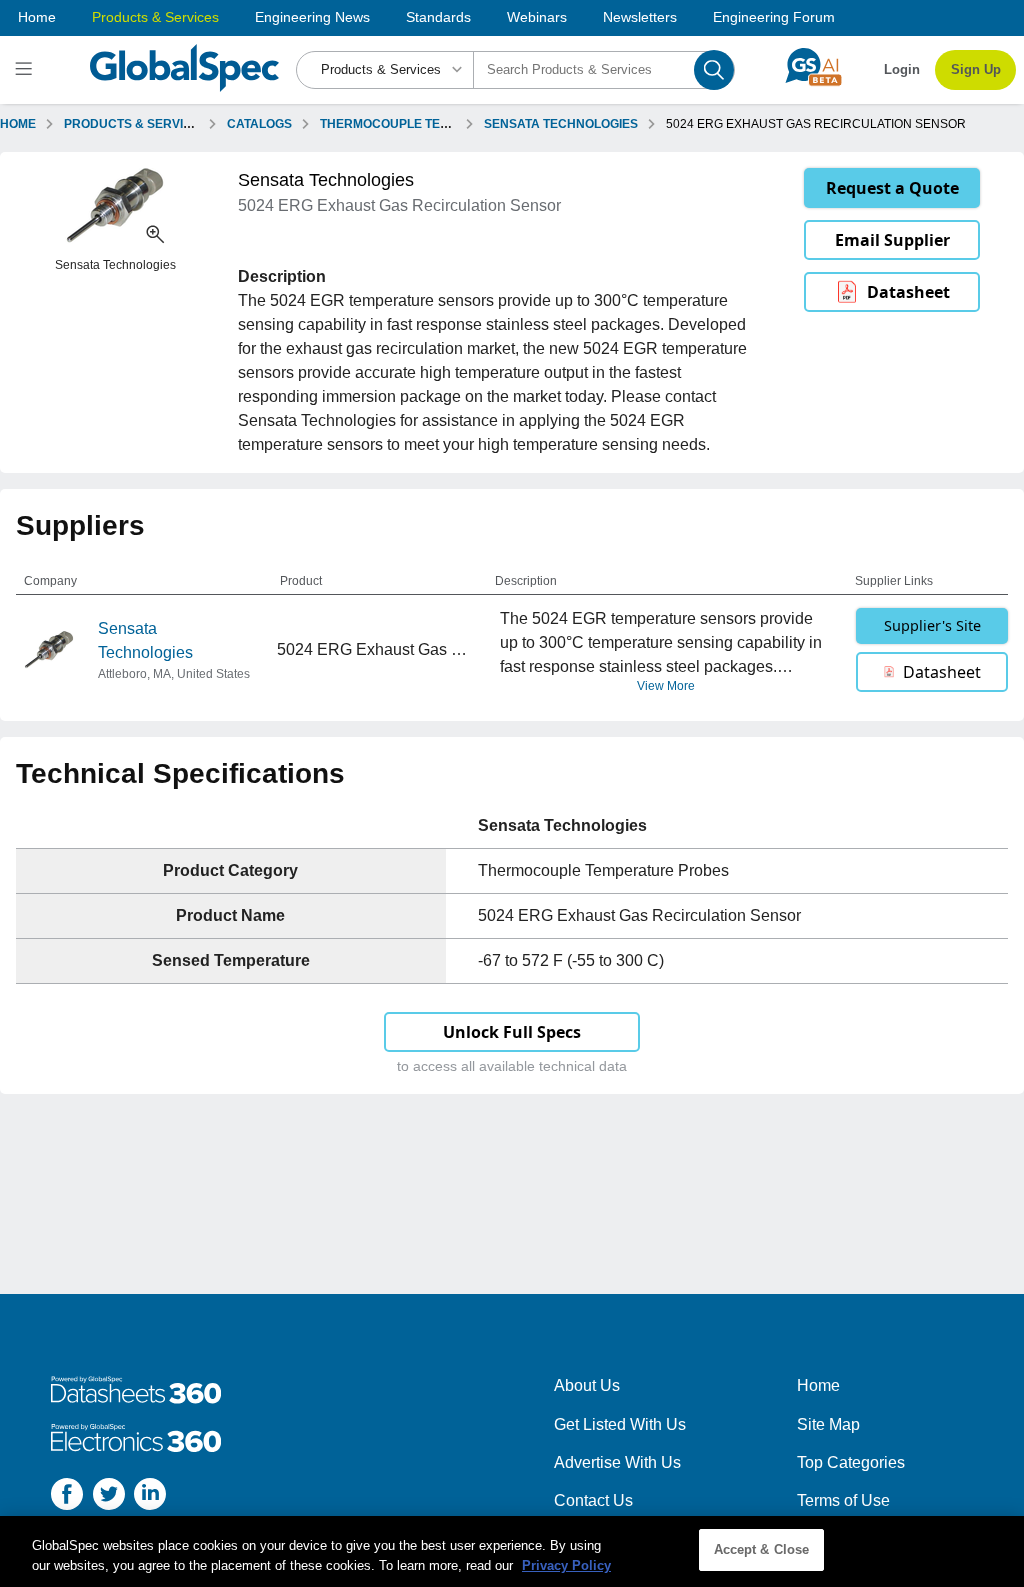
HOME (18, 124)
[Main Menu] (26, 70)
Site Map (828, 1424)
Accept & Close (762, 1549)
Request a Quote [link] (892, 188)
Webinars (537, 17)
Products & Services (155, 17)
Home (37, 17)
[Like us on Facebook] (67, 1497)
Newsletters (640, 17)
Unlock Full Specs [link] (512, 1032)
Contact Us (593, 1500)
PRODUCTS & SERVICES (136, 124)
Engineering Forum (774, 17)
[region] (512, 1551)
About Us (587, 1385)
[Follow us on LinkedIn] (150, 1497)
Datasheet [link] (908, 292)
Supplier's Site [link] (932, 625)
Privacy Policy (566, 1565)
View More (666, 686)
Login (902, 69)
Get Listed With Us (620, 1424)
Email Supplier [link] (892, 240)
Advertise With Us (617, 1462)
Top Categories (851, 1462)
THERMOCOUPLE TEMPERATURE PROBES (445, 124)
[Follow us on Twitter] (109, 1497)
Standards (438, 17)
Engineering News (312, 17)
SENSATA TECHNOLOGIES (561, 124)
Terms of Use (843, 1500)
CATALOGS (259, 124)
